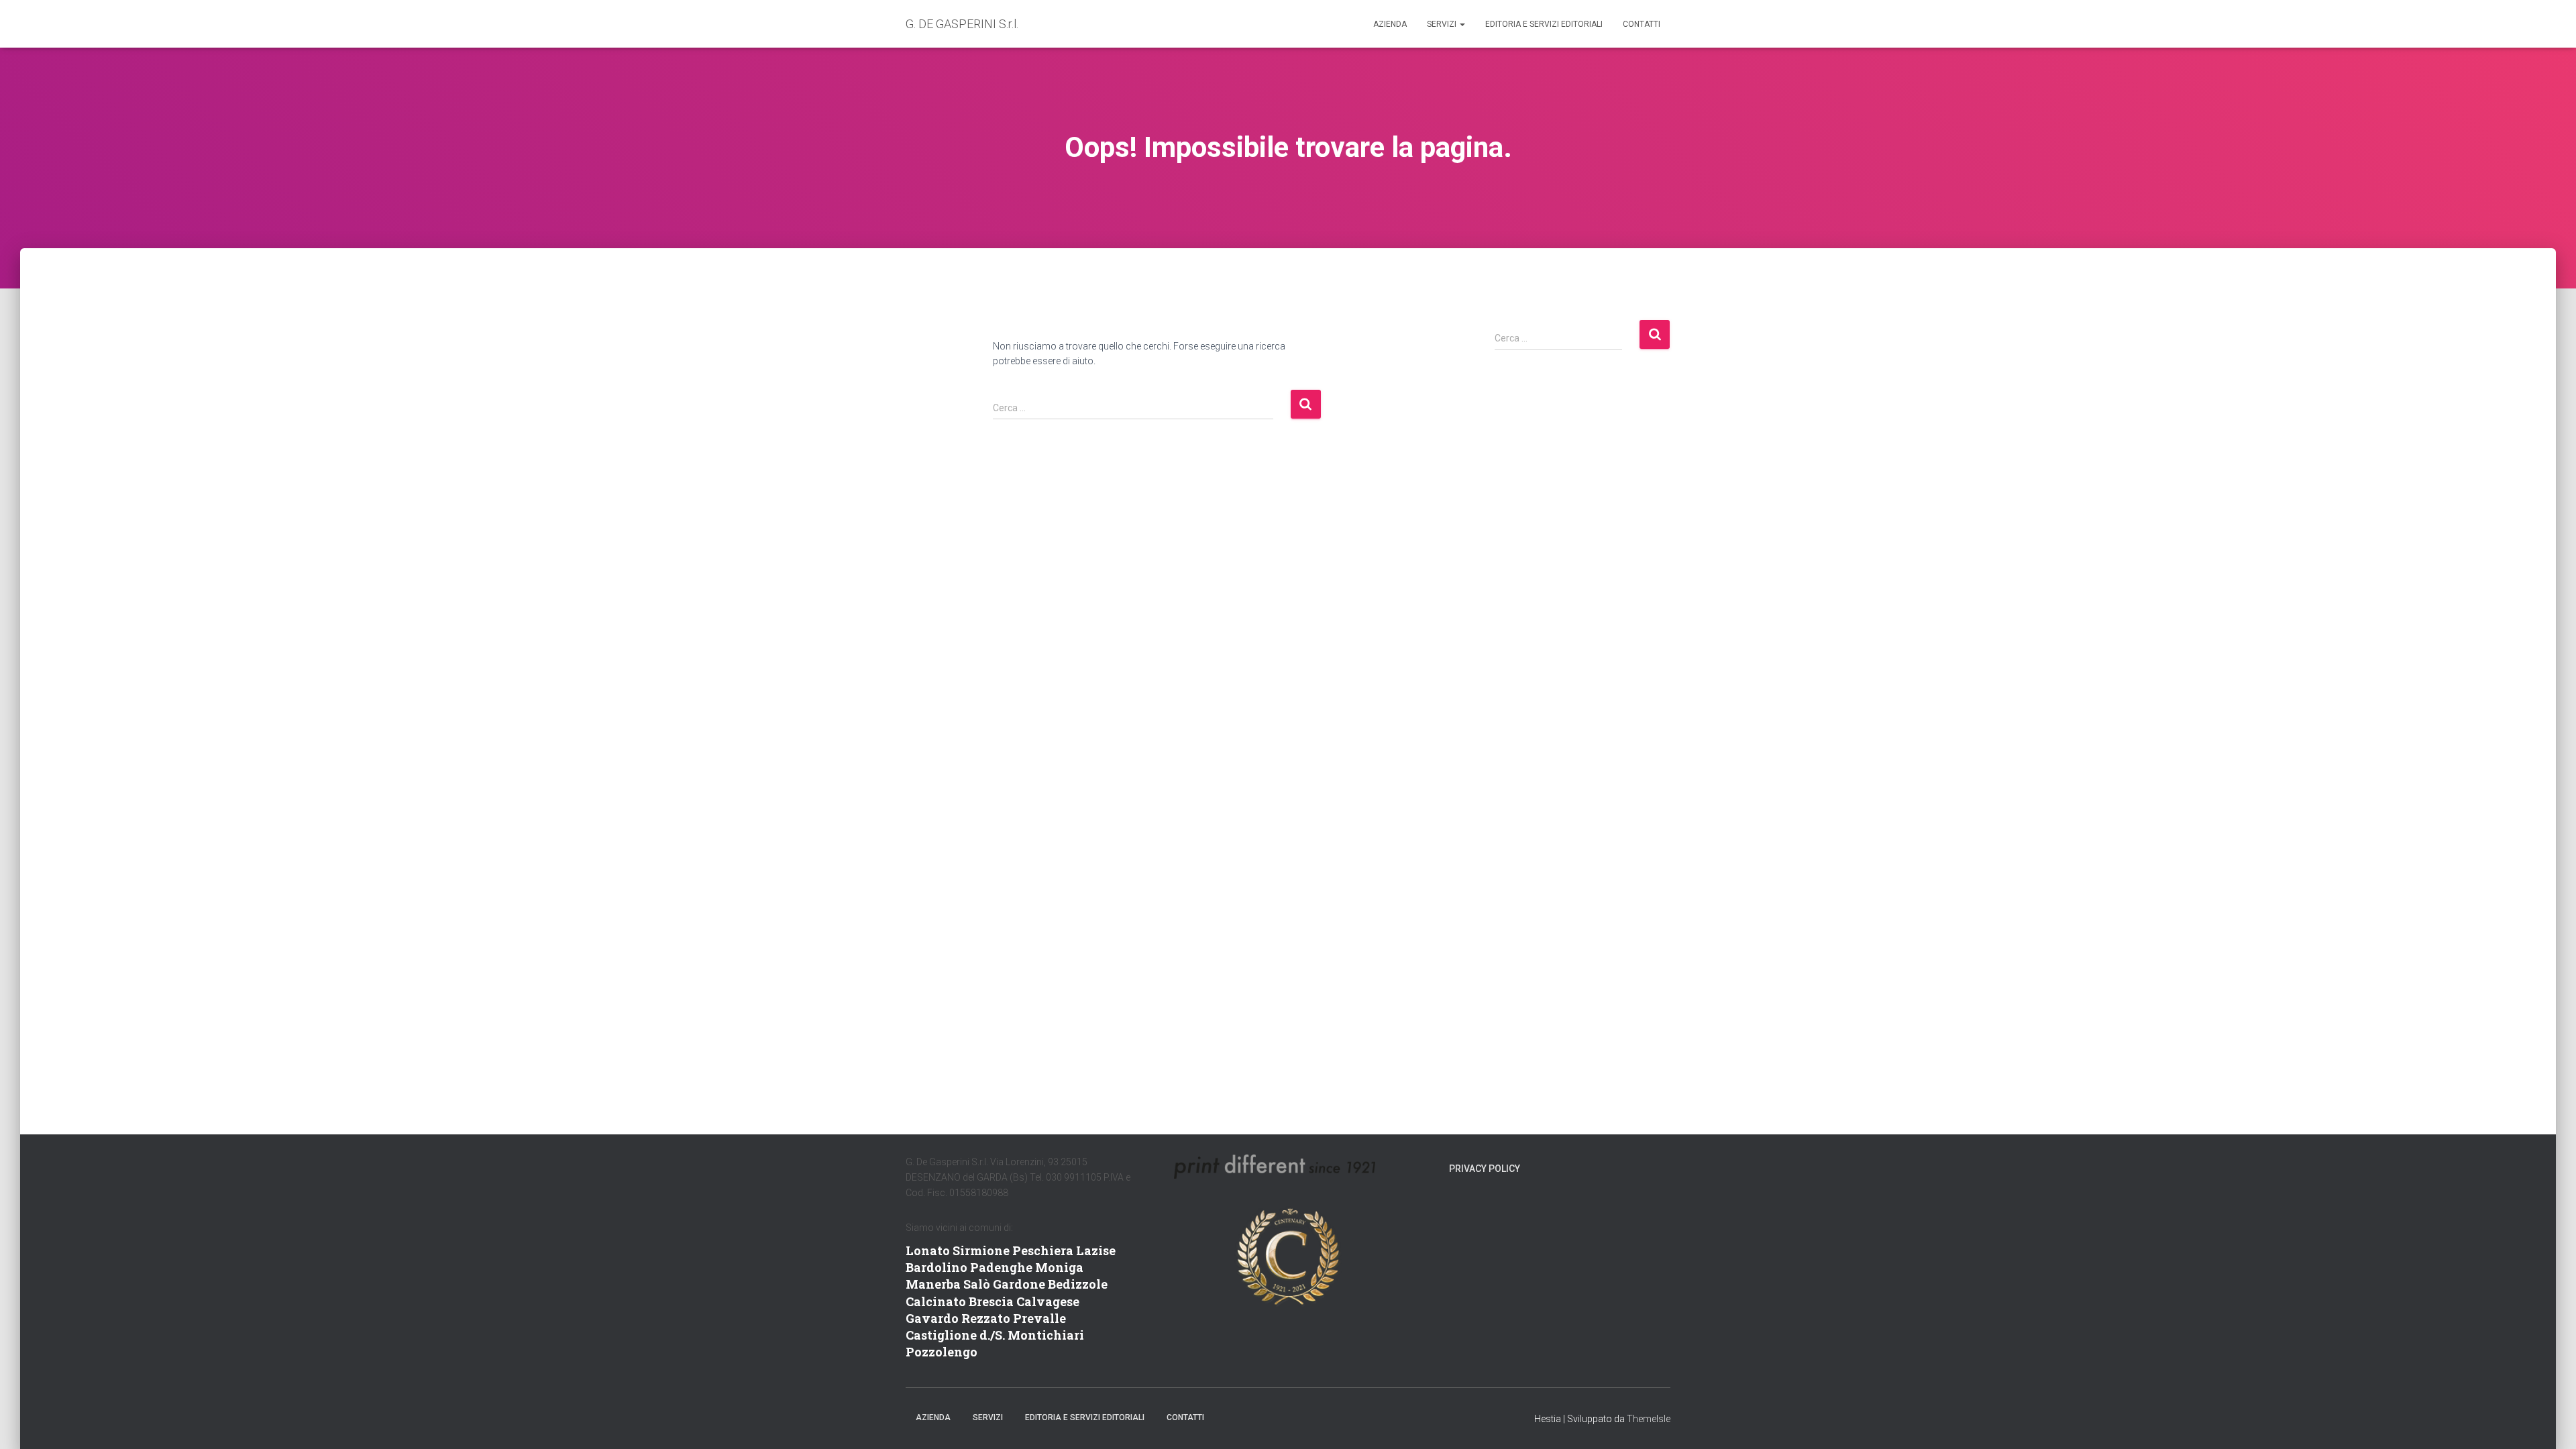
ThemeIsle (1649, 1419)
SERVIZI (1443, 24)
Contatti (1642, 24)
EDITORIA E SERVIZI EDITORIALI (1544, 24)
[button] (1462, 24)
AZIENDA (1390, 24)
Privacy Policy (1485, 1169)
